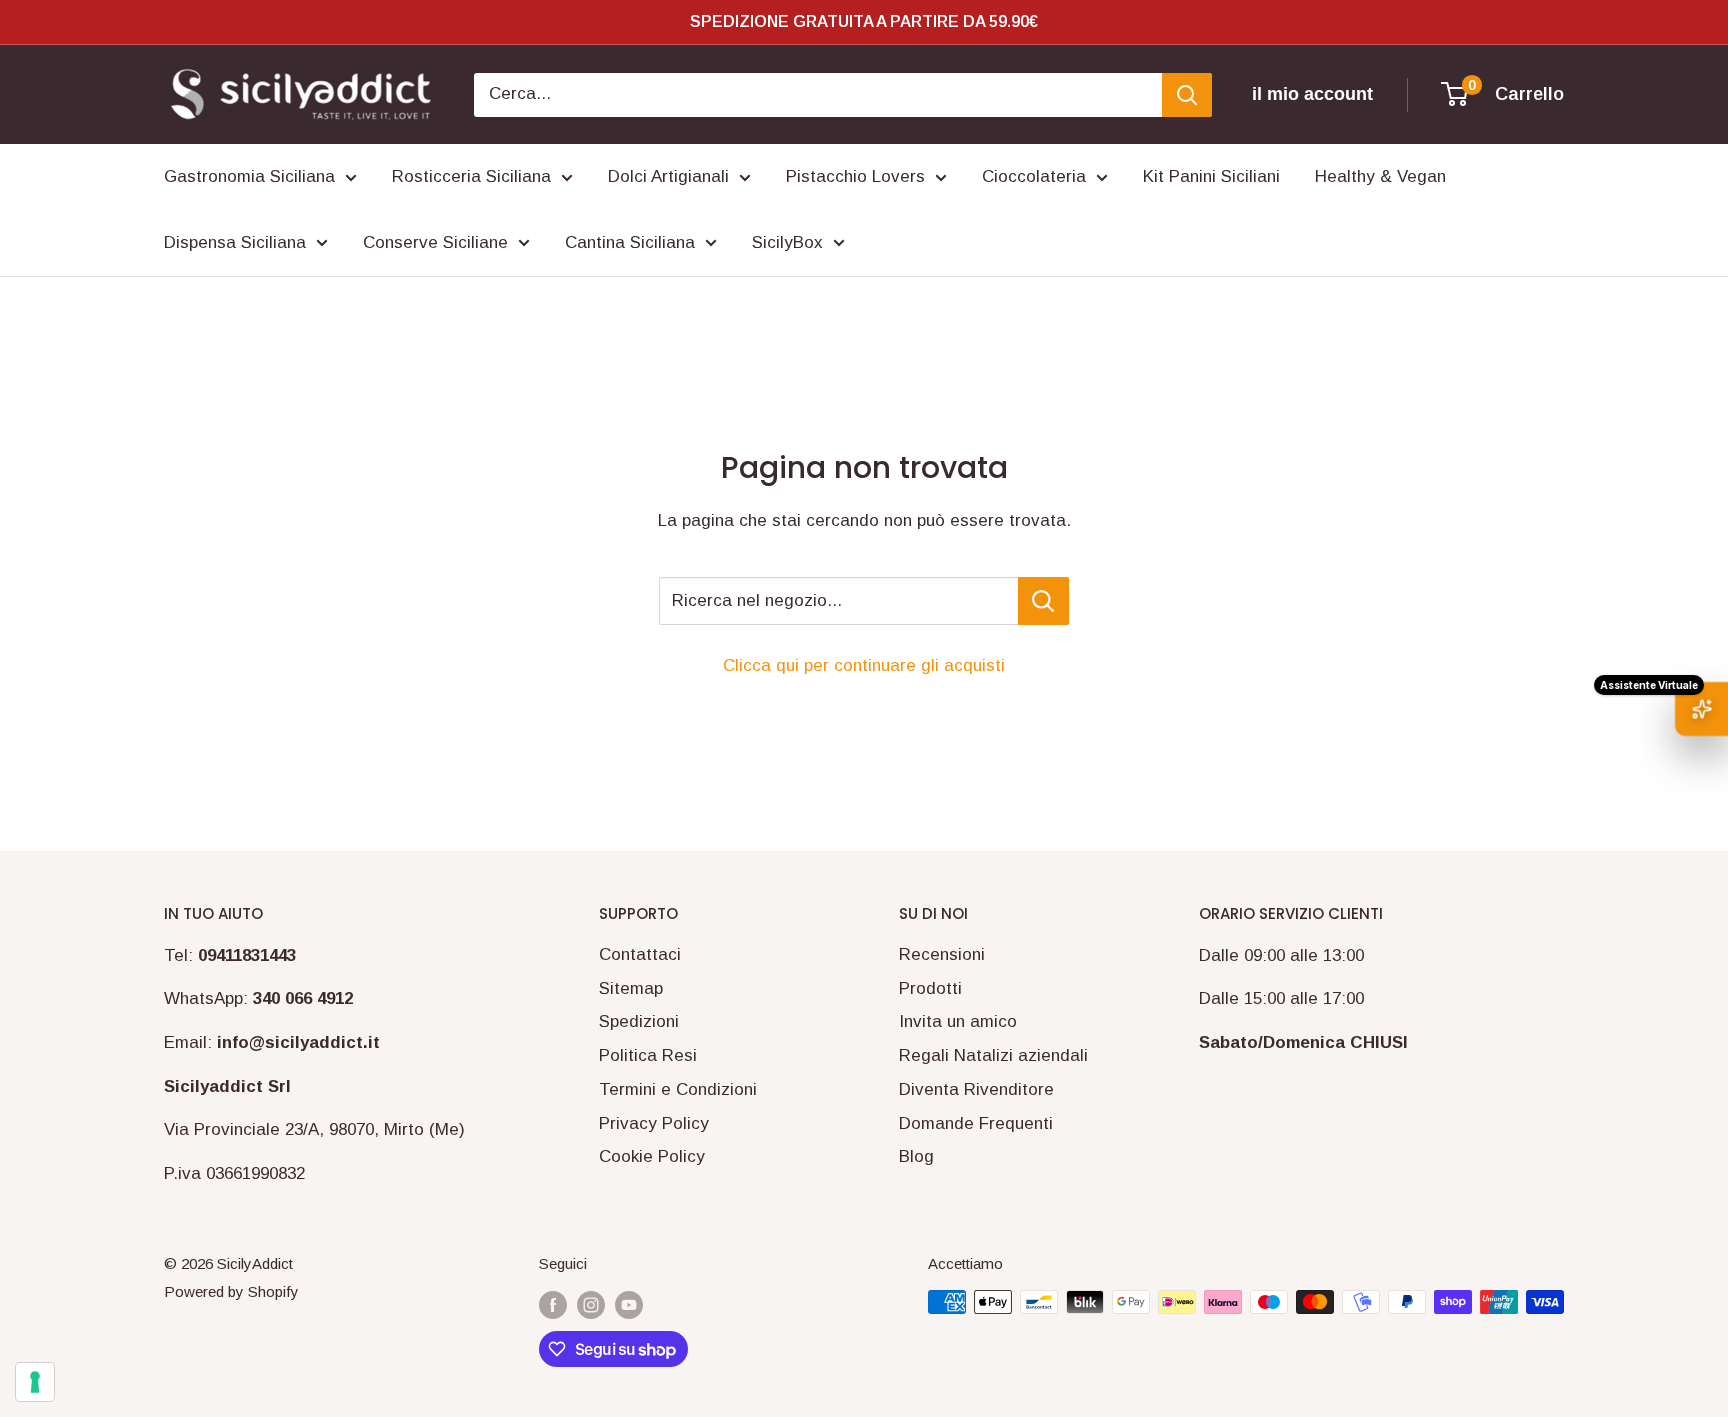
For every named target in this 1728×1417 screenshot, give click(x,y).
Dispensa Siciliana (235, 242)
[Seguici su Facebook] (553, 1304)
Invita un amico (958, 1021)
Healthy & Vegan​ (1380, 176)
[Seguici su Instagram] (591, 1304)
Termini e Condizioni (678, 1089)
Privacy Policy (654, 1123)
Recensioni (942, 954)
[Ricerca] (1187, 95)
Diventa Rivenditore (976, 1089)
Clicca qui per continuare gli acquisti (864, 665)
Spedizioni (639, 1021)
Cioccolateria (1034, 176)
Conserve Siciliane (435, 242)
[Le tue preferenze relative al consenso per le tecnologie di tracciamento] (35, 1382)
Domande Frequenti (976, 1123)
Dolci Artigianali (668, 176)
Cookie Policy (652, 1156)
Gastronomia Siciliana (249, 176)
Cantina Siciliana (630, 242)
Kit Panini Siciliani (1211, 176)
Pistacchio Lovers (855, 176)
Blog (916, 1156)
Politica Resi (648, 1055)
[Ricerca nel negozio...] (1043, 601)
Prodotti (930, 988)
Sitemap (631, 988)
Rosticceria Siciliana (471, 176)
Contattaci (640, 954)
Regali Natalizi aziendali (993, 1055)
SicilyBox (787, 242)
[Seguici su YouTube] (629, 1304)
